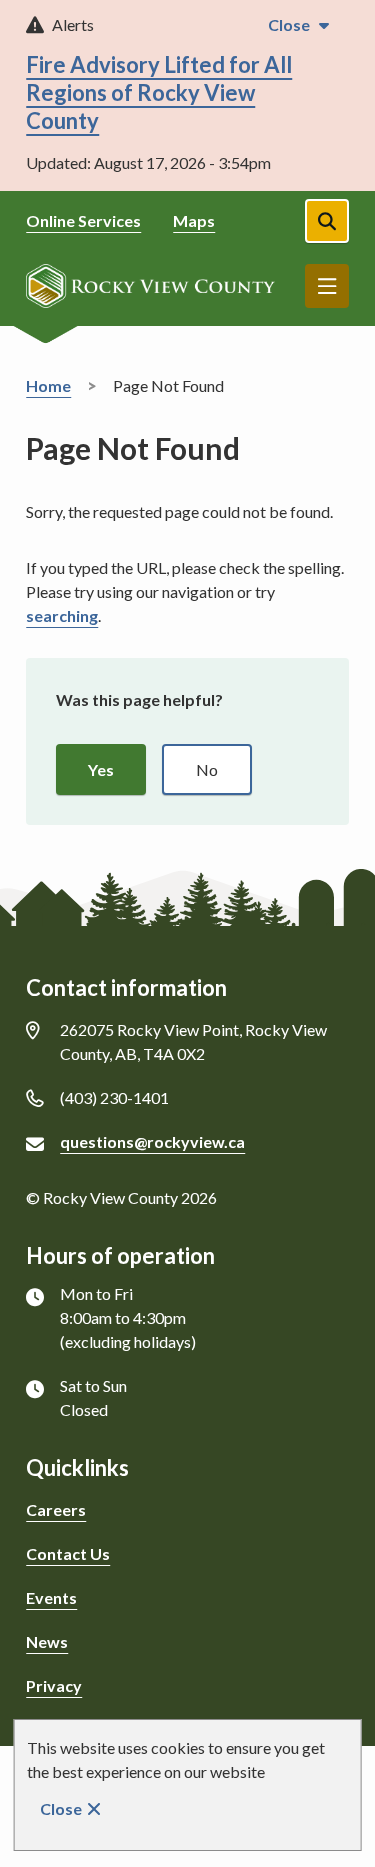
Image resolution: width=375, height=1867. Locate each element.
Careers (56, 1509)
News (47, 1641)
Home (48, 385)
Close (61, 1808)
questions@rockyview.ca (152, 1141)
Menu (327, 286)
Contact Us (68, 1553)
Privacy (54, 1685)
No (207, 769)
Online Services (83, 220)
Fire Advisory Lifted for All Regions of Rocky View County (159, 92)
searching (62, 615)
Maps (194, 220)
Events (51, 1597)
